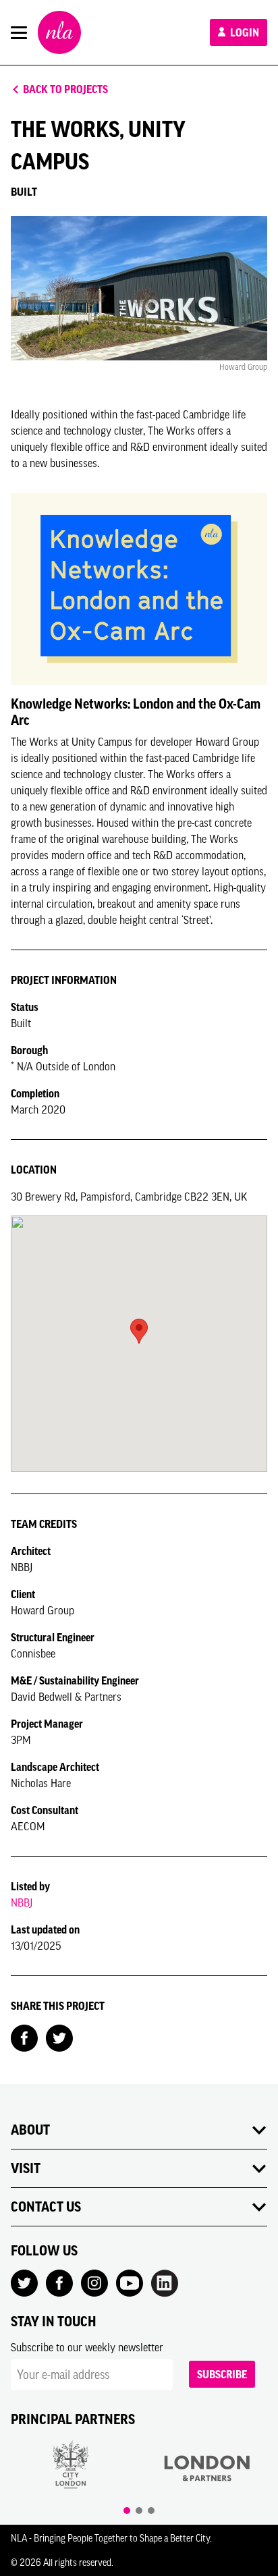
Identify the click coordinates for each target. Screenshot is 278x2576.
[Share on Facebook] (24, 2037)
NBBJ (22, 1902)
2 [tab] (139, 2511)
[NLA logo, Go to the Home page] (59, 32)
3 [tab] (151, 2511)
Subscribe (222, 2374)
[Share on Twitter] (59, 2037)
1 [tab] (127, 2511)
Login (244, 32)
